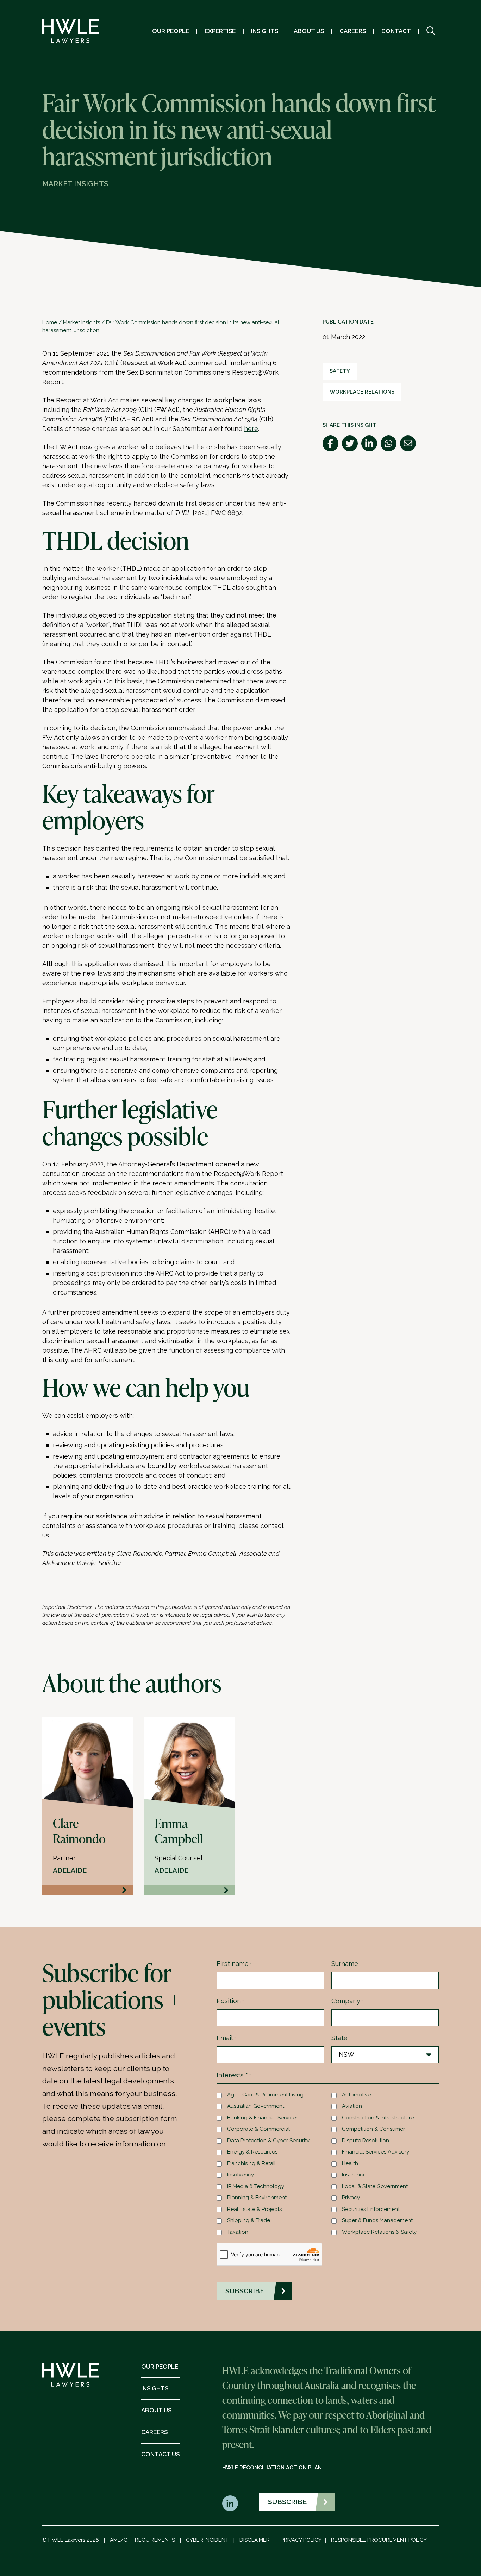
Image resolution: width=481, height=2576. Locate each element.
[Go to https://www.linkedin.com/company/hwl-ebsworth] (230, 2503)
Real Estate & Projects (254, 2209)
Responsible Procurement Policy (379, 2540)
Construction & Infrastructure (378, 2118)
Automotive (356, 2095)
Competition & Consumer (373, 2129)
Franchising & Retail (251, 2163)
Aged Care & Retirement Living (265, 2095)
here (251, 429)
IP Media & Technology (256, 2186)
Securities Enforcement (371, 2209)
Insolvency (241, 2175)
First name (234, 1964)
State (339, 2038)
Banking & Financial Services (263, 2118)
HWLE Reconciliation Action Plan (272, 2468)
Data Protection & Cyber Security (268, 2141)
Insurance (354, 2175)
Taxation (238, 2232)
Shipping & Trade (249, 2220)
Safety (340, 371)
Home (50, 322)
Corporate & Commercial (258, 2129)
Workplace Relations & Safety (379, 2232)
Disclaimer (255, 2540)
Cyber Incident (207, 2540)
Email (226, 2038)
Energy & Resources (252, 2152)
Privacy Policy (301, 2540)
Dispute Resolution (366, 2141)
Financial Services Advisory (376, 2152)
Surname (346, 1964)
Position (230, 2001)
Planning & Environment (257, 2198)
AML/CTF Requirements (142, 2540)
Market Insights (82, 322)
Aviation (352, 2106)
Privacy (351, 2198)
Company (347, 2001)
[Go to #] (431, 31)
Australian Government (256, 2106)
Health (350, 2163)
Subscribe (287, 2502)
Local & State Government (375, 2186)
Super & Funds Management (377, 2220)
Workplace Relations (362, 392)
